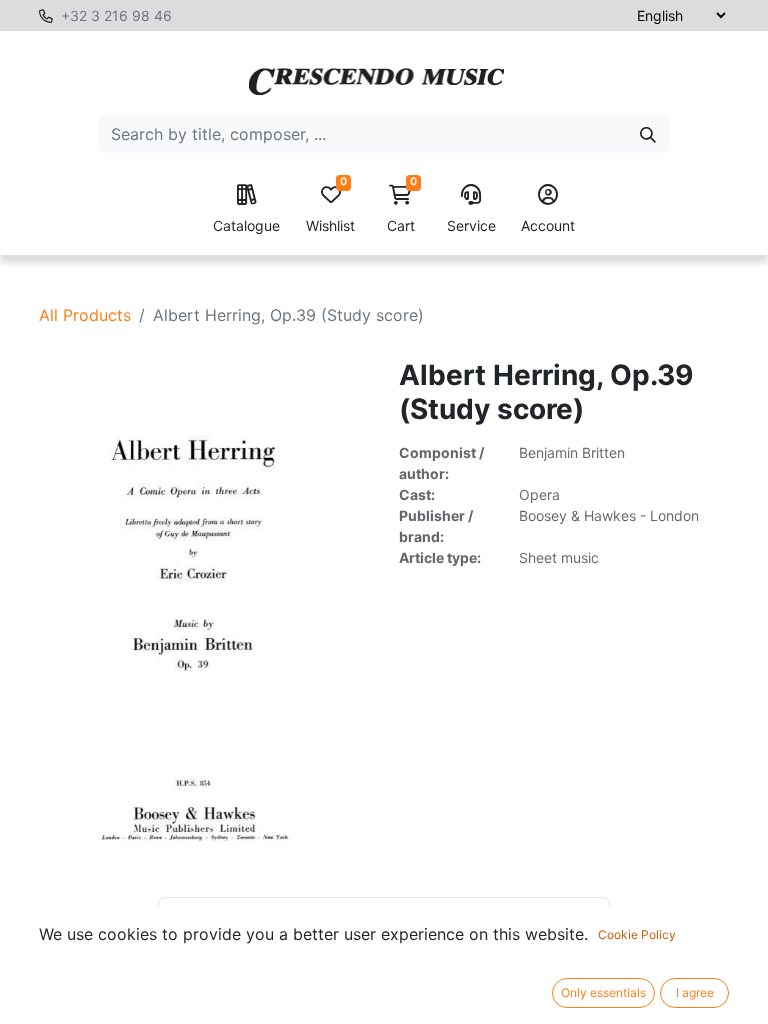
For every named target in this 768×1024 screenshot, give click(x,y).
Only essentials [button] (603, 992)
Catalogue (246, 225)
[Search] (648, 134)
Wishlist (330, 209)
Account (548, 225)
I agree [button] (695, 992)
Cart (402, 209)
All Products (85, 315)
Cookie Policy (637, 934)
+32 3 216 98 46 (116, 15)
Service (471, 225)
